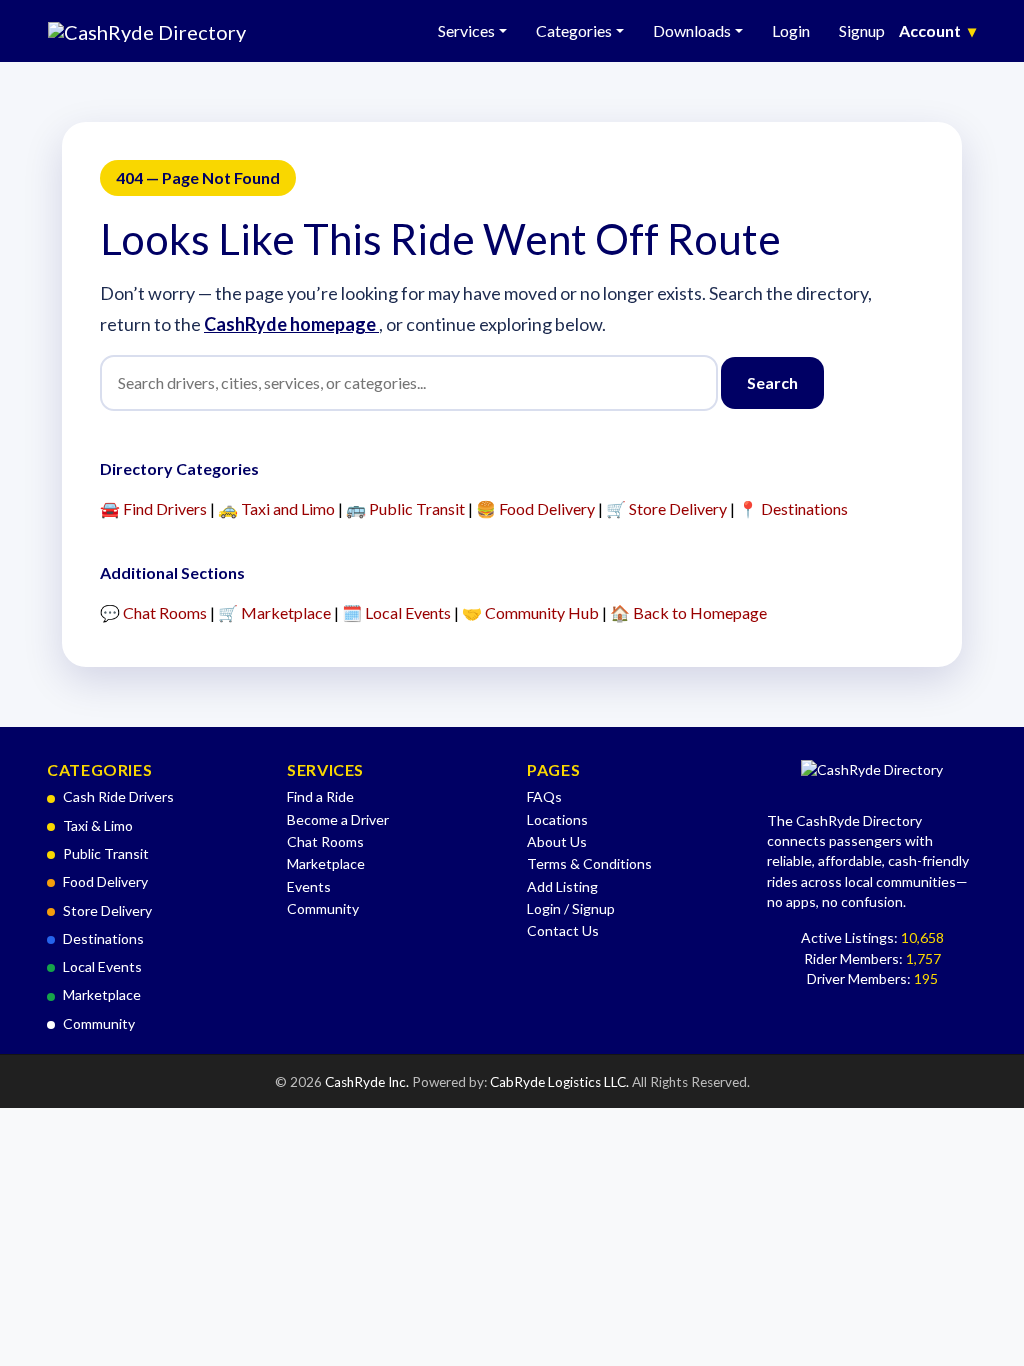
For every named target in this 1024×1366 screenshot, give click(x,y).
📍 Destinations (793, 508)
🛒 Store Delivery (666, 508)
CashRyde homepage (291, 324)
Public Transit (106, 853)
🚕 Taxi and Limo (276, 508)
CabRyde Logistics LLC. (561, 1082)
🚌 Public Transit (405, 508)
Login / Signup (571, 908)
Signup (862, 30)
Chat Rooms (325, 841)
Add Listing (562, 886)
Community (99, 1023)
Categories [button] (574, 30)
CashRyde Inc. (368, 1082)
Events (309, 886)
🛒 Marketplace (274, 612)
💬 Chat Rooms (153, 612)
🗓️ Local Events (396, 612)
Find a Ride (320, 796)
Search (772, 382)
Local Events (102, 966)
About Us (557, 841)
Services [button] (466, 30)
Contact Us (563, 930)
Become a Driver (338, 819)
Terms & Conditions (589, 863)
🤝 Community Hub (530, 612)
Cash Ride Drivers (118, 796)
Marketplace (102, 994)
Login (791, 30)
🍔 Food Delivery (535, 508)
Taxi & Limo (98, 825)
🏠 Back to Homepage (688, 612)
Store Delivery (107, 910)
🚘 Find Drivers (153, 508)
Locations (557, 819)
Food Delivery (105, 881)
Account (937, 30)
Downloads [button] (692, 30)
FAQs (544, 796)
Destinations (103, 938)
